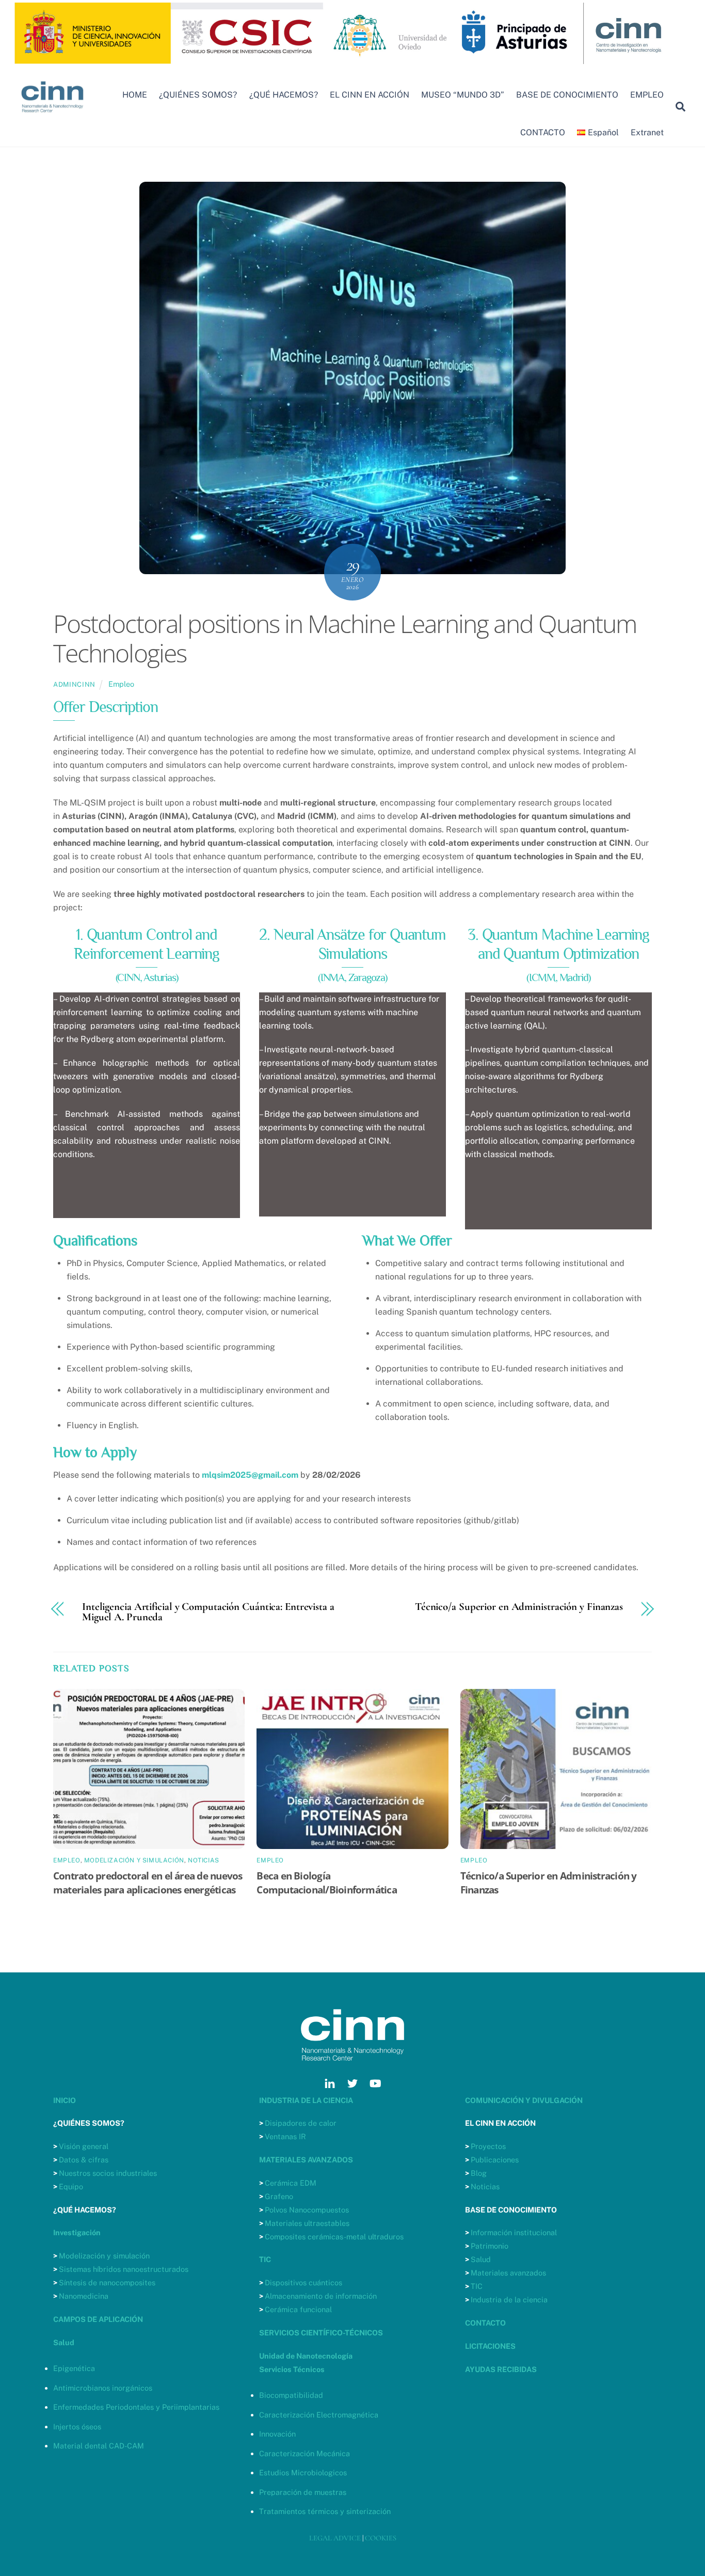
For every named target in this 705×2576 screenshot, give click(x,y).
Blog (479, 2173)
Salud (481, 2259)
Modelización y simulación (104, 2256)
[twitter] (352, 2082)
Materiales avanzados (508, 2273)
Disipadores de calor (301, 2123)
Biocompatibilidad (291, 2395)
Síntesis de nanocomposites (107, 2282)
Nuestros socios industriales (108, 2173)
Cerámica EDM (291, 2183)
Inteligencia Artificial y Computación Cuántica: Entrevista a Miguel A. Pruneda (208, 1613)
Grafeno (279, 2196)
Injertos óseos (77, 2427)
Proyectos (488, 2146)
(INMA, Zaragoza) (352, 977)
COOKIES (381, 2538)
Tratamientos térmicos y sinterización (325, 2511)
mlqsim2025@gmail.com (250, 1475)
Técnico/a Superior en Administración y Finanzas (519, 1607)
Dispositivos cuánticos (303, 2282)
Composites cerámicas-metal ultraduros (334, 2237)
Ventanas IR (285, 2136)
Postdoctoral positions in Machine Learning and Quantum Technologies (345, 638)
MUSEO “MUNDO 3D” (463, 95)
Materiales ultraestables (307, 2223)
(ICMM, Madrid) (558, 977)
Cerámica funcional (298, 2309)
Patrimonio (490, 2246)
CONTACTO (543, 132)
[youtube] (375, 2082)
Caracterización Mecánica (305, 2453)
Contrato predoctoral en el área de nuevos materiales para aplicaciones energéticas (148, 1883)
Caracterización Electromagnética (319, 2415)
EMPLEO (647, 95)
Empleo (121, 684)
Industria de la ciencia (509, 2300)
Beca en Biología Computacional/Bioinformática (327, 1883)
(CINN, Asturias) (147, 977)
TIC (477, 2286)
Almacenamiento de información (321, 2296)
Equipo (71, 2186)
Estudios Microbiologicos (303, 2472)
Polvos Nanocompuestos (307, 2210)
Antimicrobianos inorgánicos (103, 2388)
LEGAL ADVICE (335, 2538)
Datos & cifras (84, 2160)
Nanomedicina (84, 2296)
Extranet (647, 132)
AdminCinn (74, 684)
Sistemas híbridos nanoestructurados (124, 2269)
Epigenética (74, 2368)
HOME (135, 95)
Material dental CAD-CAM (99, 2446)
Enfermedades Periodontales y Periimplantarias (136, 2407)
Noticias (204, 1860)
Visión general (84, 2146)
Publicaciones (495, 2160)
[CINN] (53, 117)
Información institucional (514, 2232)
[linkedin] (330, 2082)
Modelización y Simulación (134, 1860)
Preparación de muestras (303, 2492)
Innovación (277, 2434)
